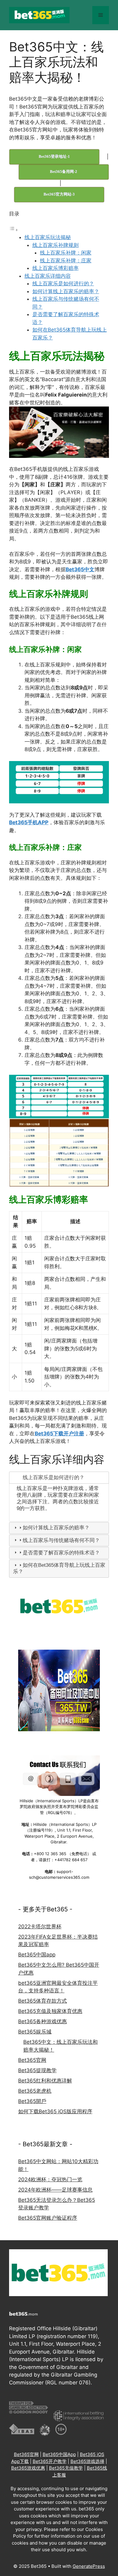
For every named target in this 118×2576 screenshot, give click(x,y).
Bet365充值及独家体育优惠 (50, 2011)
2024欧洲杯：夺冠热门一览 (50, 2179)
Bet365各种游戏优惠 (43, 2021)
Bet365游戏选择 (87, 2461)
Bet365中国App (59, 2454)
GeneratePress (89, 2566)
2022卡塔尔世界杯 (40, 1926)
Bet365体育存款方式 (43, 2001)
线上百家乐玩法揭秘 (48, 237)
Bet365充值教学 (66, 2468)
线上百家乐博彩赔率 (56, 268)
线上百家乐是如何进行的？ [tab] (54, 1478)
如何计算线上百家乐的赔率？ (66, 291)
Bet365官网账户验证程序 (48, 2218)
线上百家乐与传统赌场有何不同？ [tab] (61, 1540)
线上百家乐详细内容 (48, 276)
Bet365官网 (32, 2060)
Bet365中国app (37, 1955)
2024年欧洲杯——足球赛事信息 (55, 2190)
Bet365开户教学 (50, 2461)
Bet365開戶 (32, 2101)
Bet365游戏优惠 (28, 2468)
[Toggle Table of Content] (14, 230)
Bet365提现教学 (37, 2070)
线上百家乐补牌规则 (56, 245)
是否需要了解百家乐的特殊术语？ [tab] (61, 1553)
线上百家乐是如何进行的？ (63, 284)
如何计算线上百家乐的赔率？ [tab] (56, 1528)
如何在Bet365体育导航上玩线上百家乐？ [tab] (59, 1568)
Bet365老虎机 (35, 2091)
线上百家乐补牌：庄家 (66, 261)
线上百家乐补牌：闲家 (66, 253)
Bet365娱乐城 (35, 2032)
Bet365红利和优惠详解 (45, 2081)
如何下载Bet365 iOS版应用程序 (55, 2111)
